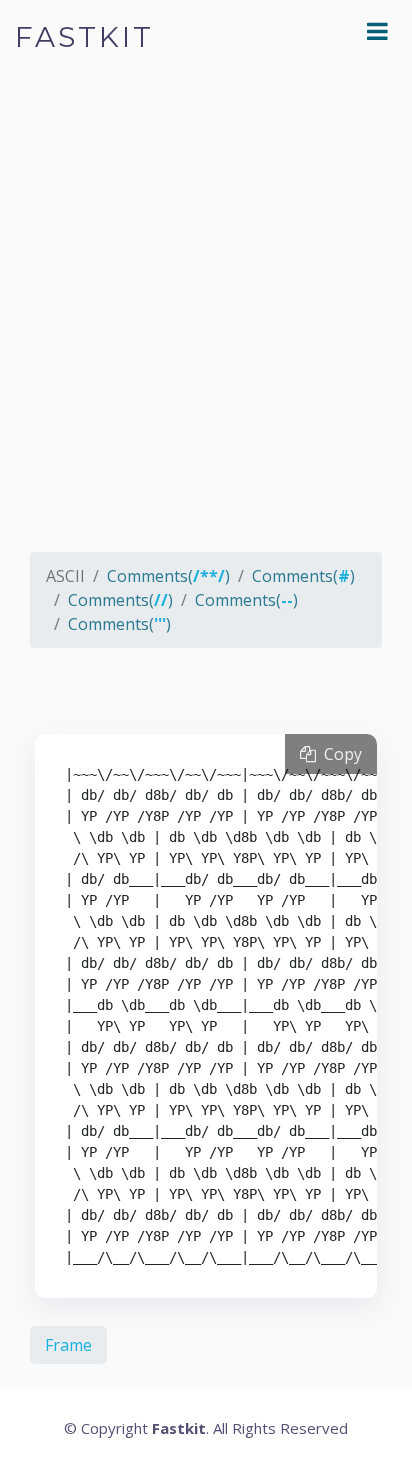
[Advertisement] (206, 326)
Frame (68, 1345)
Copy (339, 754)
